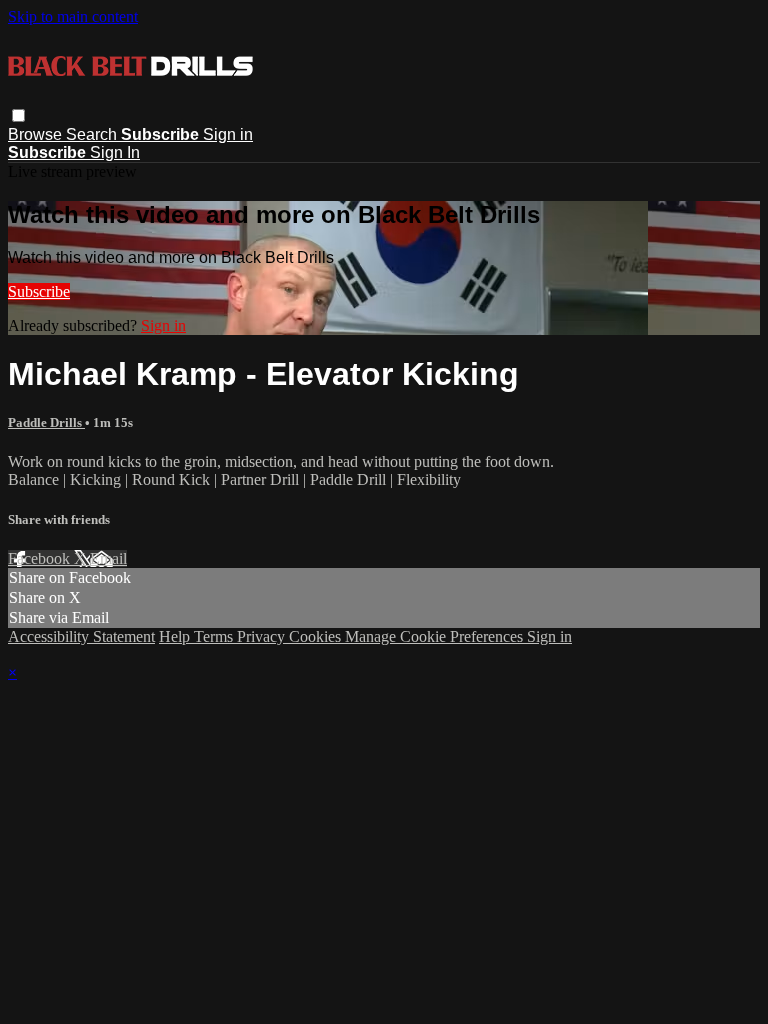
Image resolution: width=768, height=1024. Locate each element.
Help (176, 636)
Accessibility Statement (81, 636)
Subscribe (39, 291)
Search (93, 134)
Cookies (317, 636)
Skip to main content (73, 16)
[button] (18, 115)
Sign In (115, 152)
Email (108, 558)
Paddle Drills (46, 422)
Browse (37, 134)
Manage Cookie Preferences (436, 636)
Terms (215, 636)
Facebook (41, 558)
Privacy (263, 636)
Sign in (228, 134)
